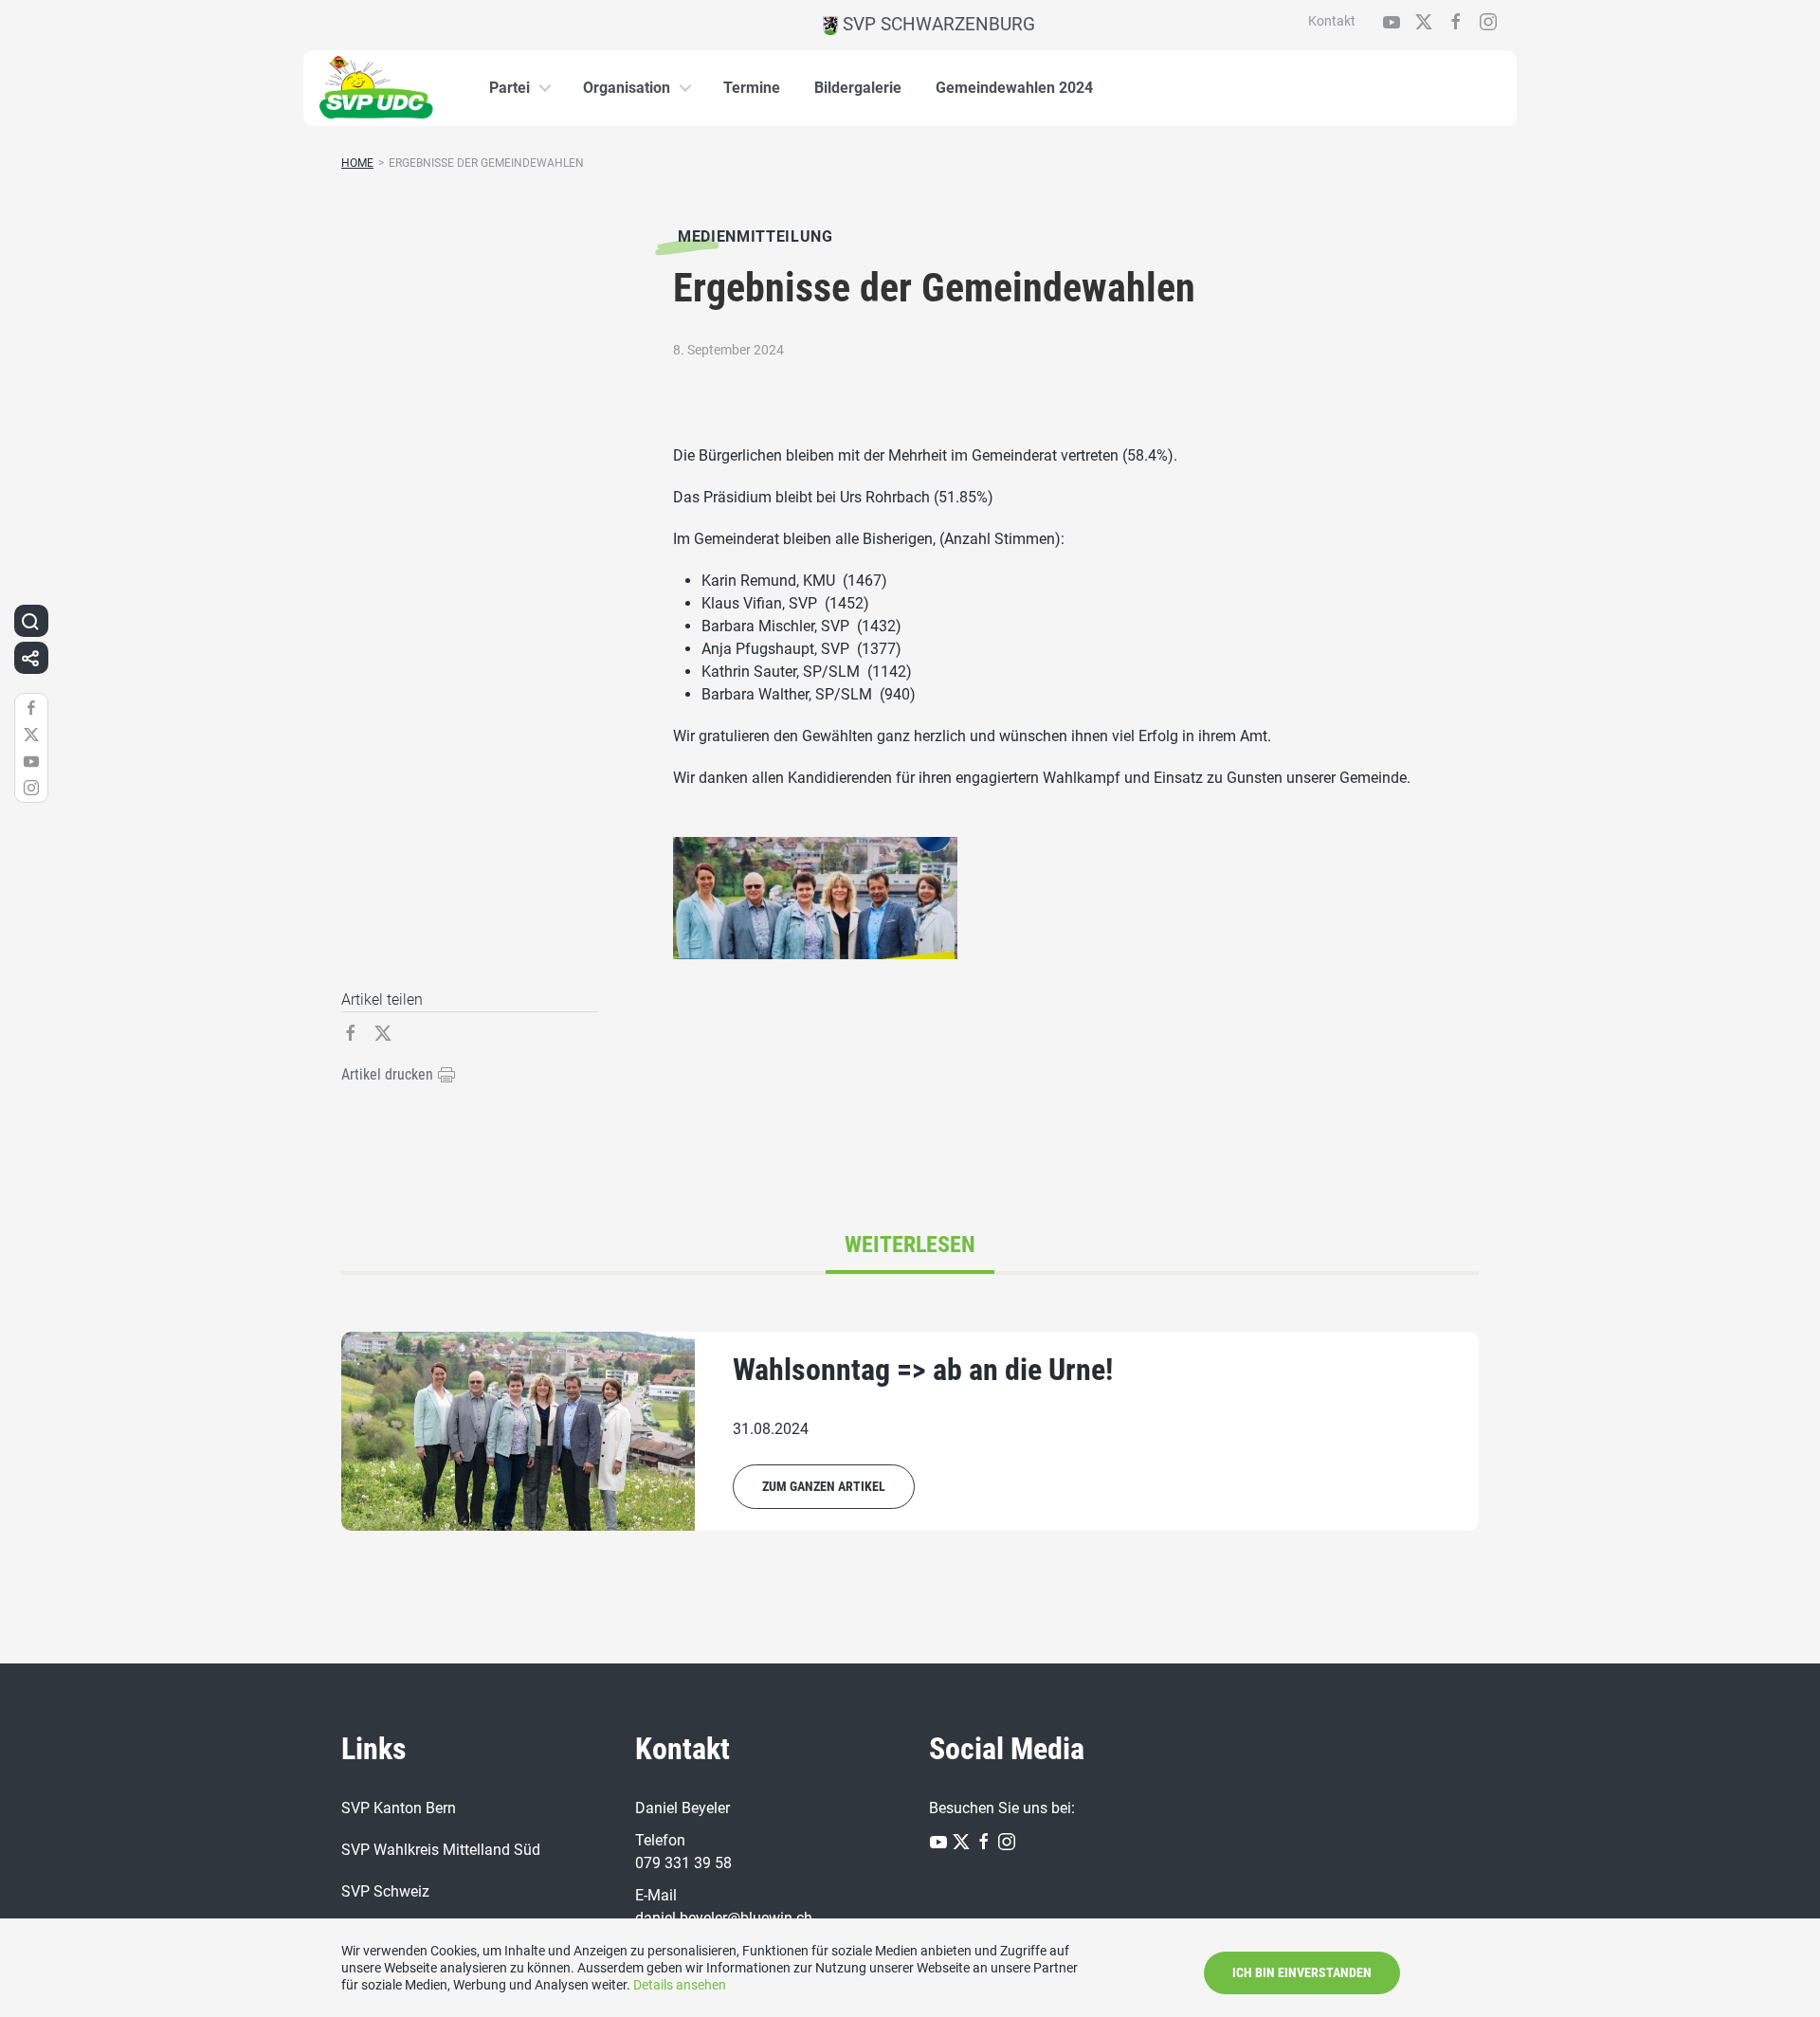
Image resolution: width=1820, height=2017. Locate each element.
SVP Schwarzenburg (937, 24)
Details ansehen (680, 1985)
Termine (752, 88)
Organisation (627, 88)
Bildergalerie (858, 88)
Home (357, 163)
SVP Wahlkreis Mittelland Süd (441, 1850)
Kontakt (1332, 21)
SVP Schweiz (385, 1891)
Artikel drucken (389, 1074)
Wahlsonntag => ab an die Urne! (923, 1370)
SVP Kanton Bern (399, 1808)
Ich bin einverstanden (1302, 1972)
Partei (510, 88)
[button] (30, 621)
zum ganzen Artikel (824, 1486)
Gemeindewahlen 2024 (1014, 88)
